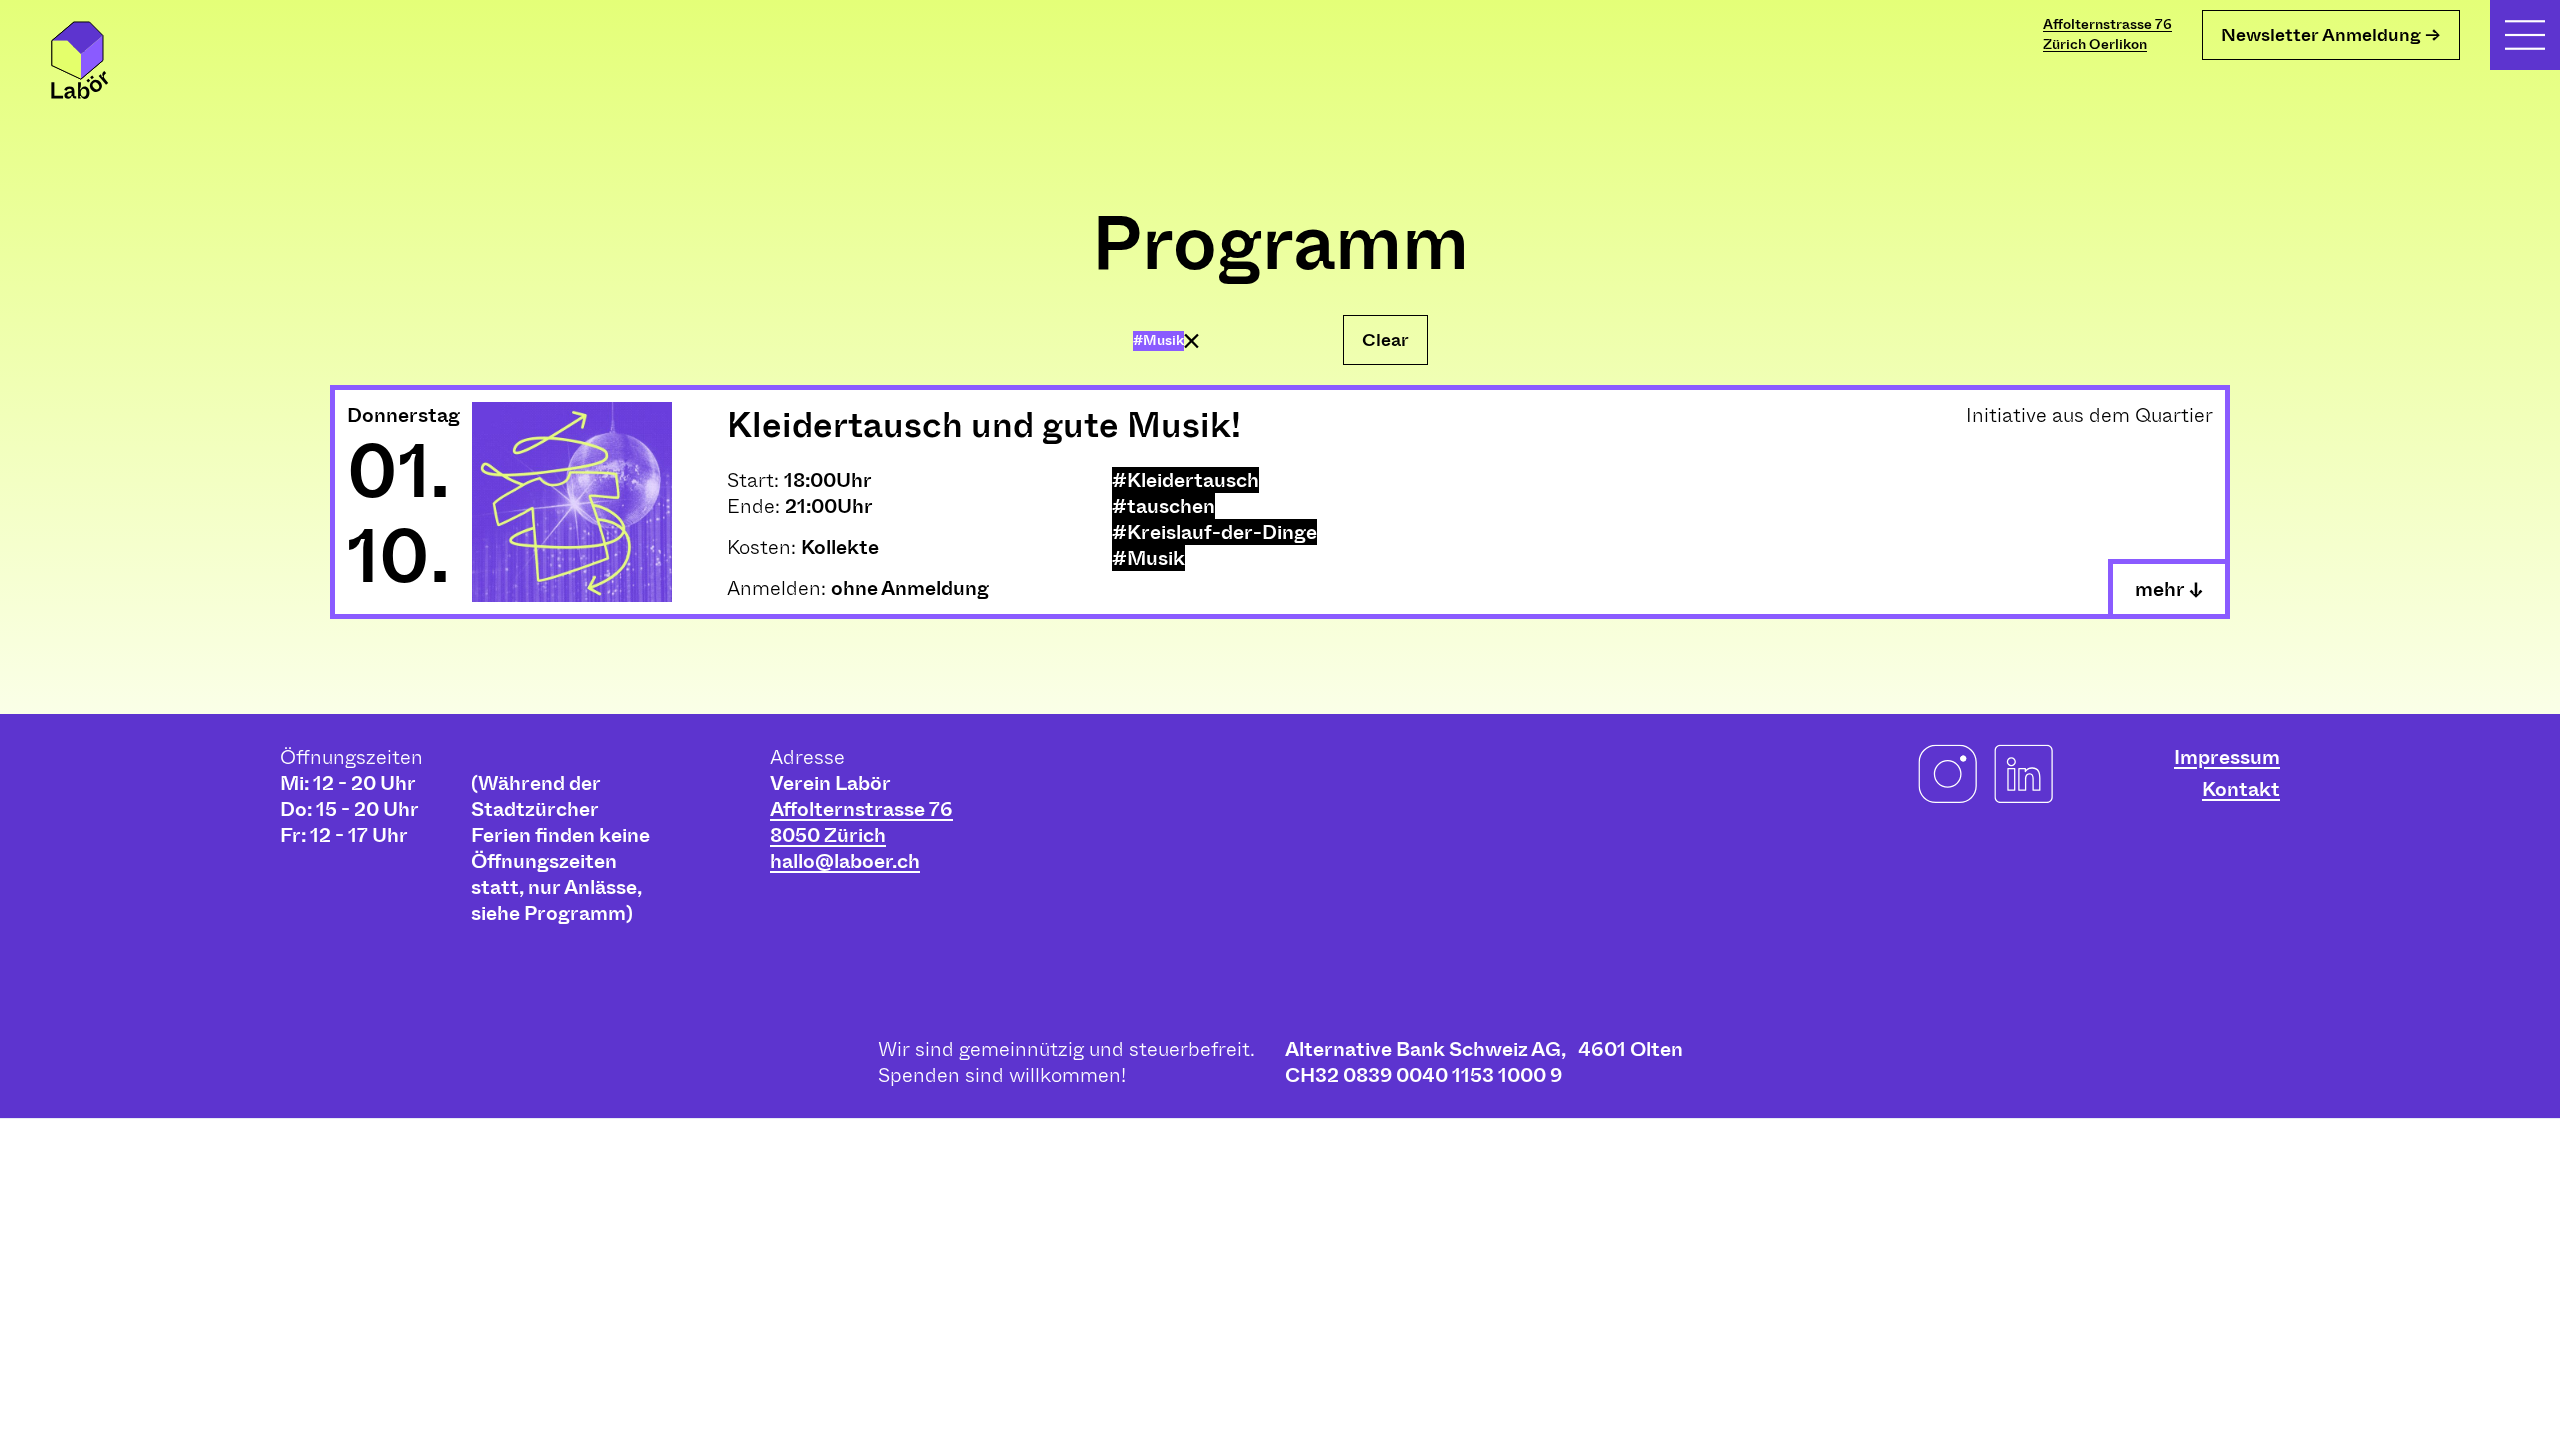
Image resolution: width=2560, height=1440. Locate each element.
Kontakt (2241, 789)
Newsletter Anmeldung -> (2331, 35)
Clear (1385, 340)
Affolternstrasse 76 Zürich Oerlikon (2107, 34)
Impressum (2227, 757)
